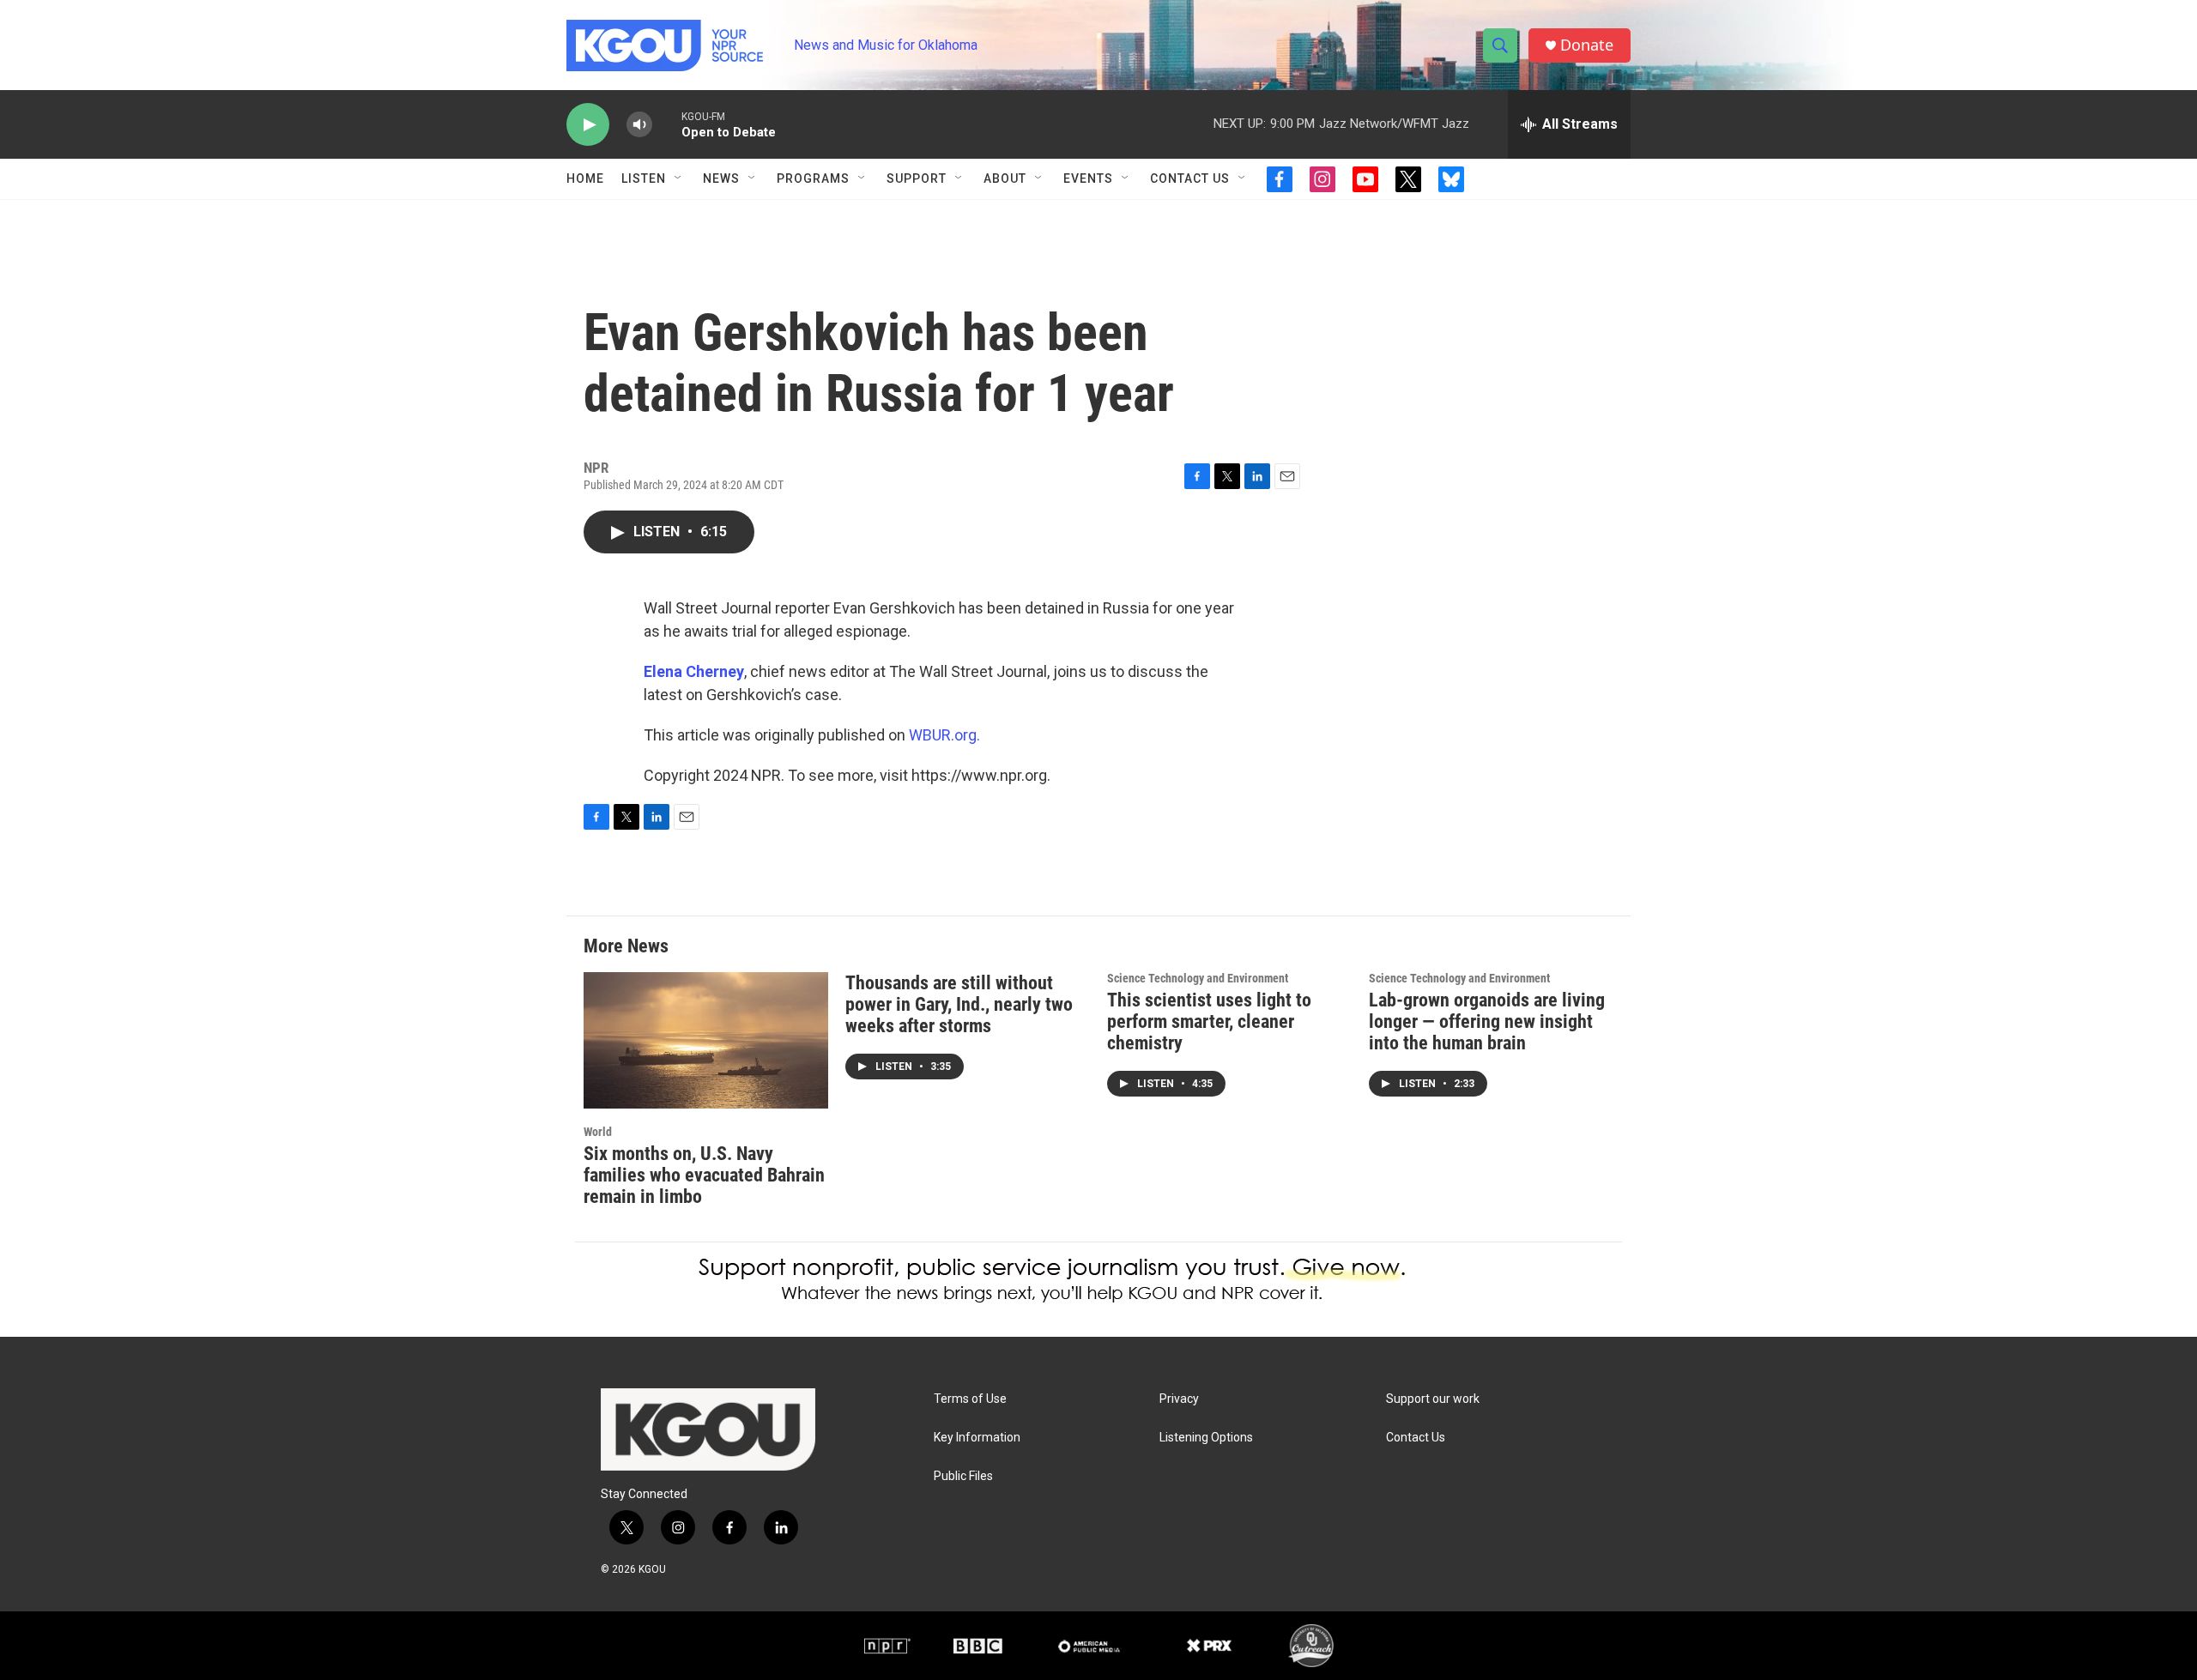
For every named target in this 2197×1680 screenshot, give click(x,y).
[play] (588, 125)
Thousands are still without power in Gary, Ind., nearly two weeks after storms (959, 1004)
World (598, 1132)
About (1005, 178)
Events (1088, 178)
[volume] (639, 125)
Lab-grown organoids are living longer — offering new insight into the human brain (1487, 1021)
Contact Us (1190, 178)
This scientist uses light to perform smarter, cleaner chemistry (1209, 1021)
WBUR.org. (944, 735)
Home (585, 178)
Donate (1587, 45)
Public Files (963, 1476)
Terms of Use (970, 1399)
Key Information (977, 1438)
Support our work (1433, 1399)
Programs (813, 178)
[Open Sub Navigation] (679, 178)
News (721, 178)
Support (917, 178)
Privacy (1179, 1399)
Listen (644, 178)
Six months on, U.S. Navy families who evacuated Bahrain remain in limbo (704, 1175)
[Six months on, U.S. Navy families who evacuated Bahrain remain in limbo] (706, 1040)
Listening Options (1206, 1438)
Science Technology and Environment (1198, 978)
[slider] (667, 124)
